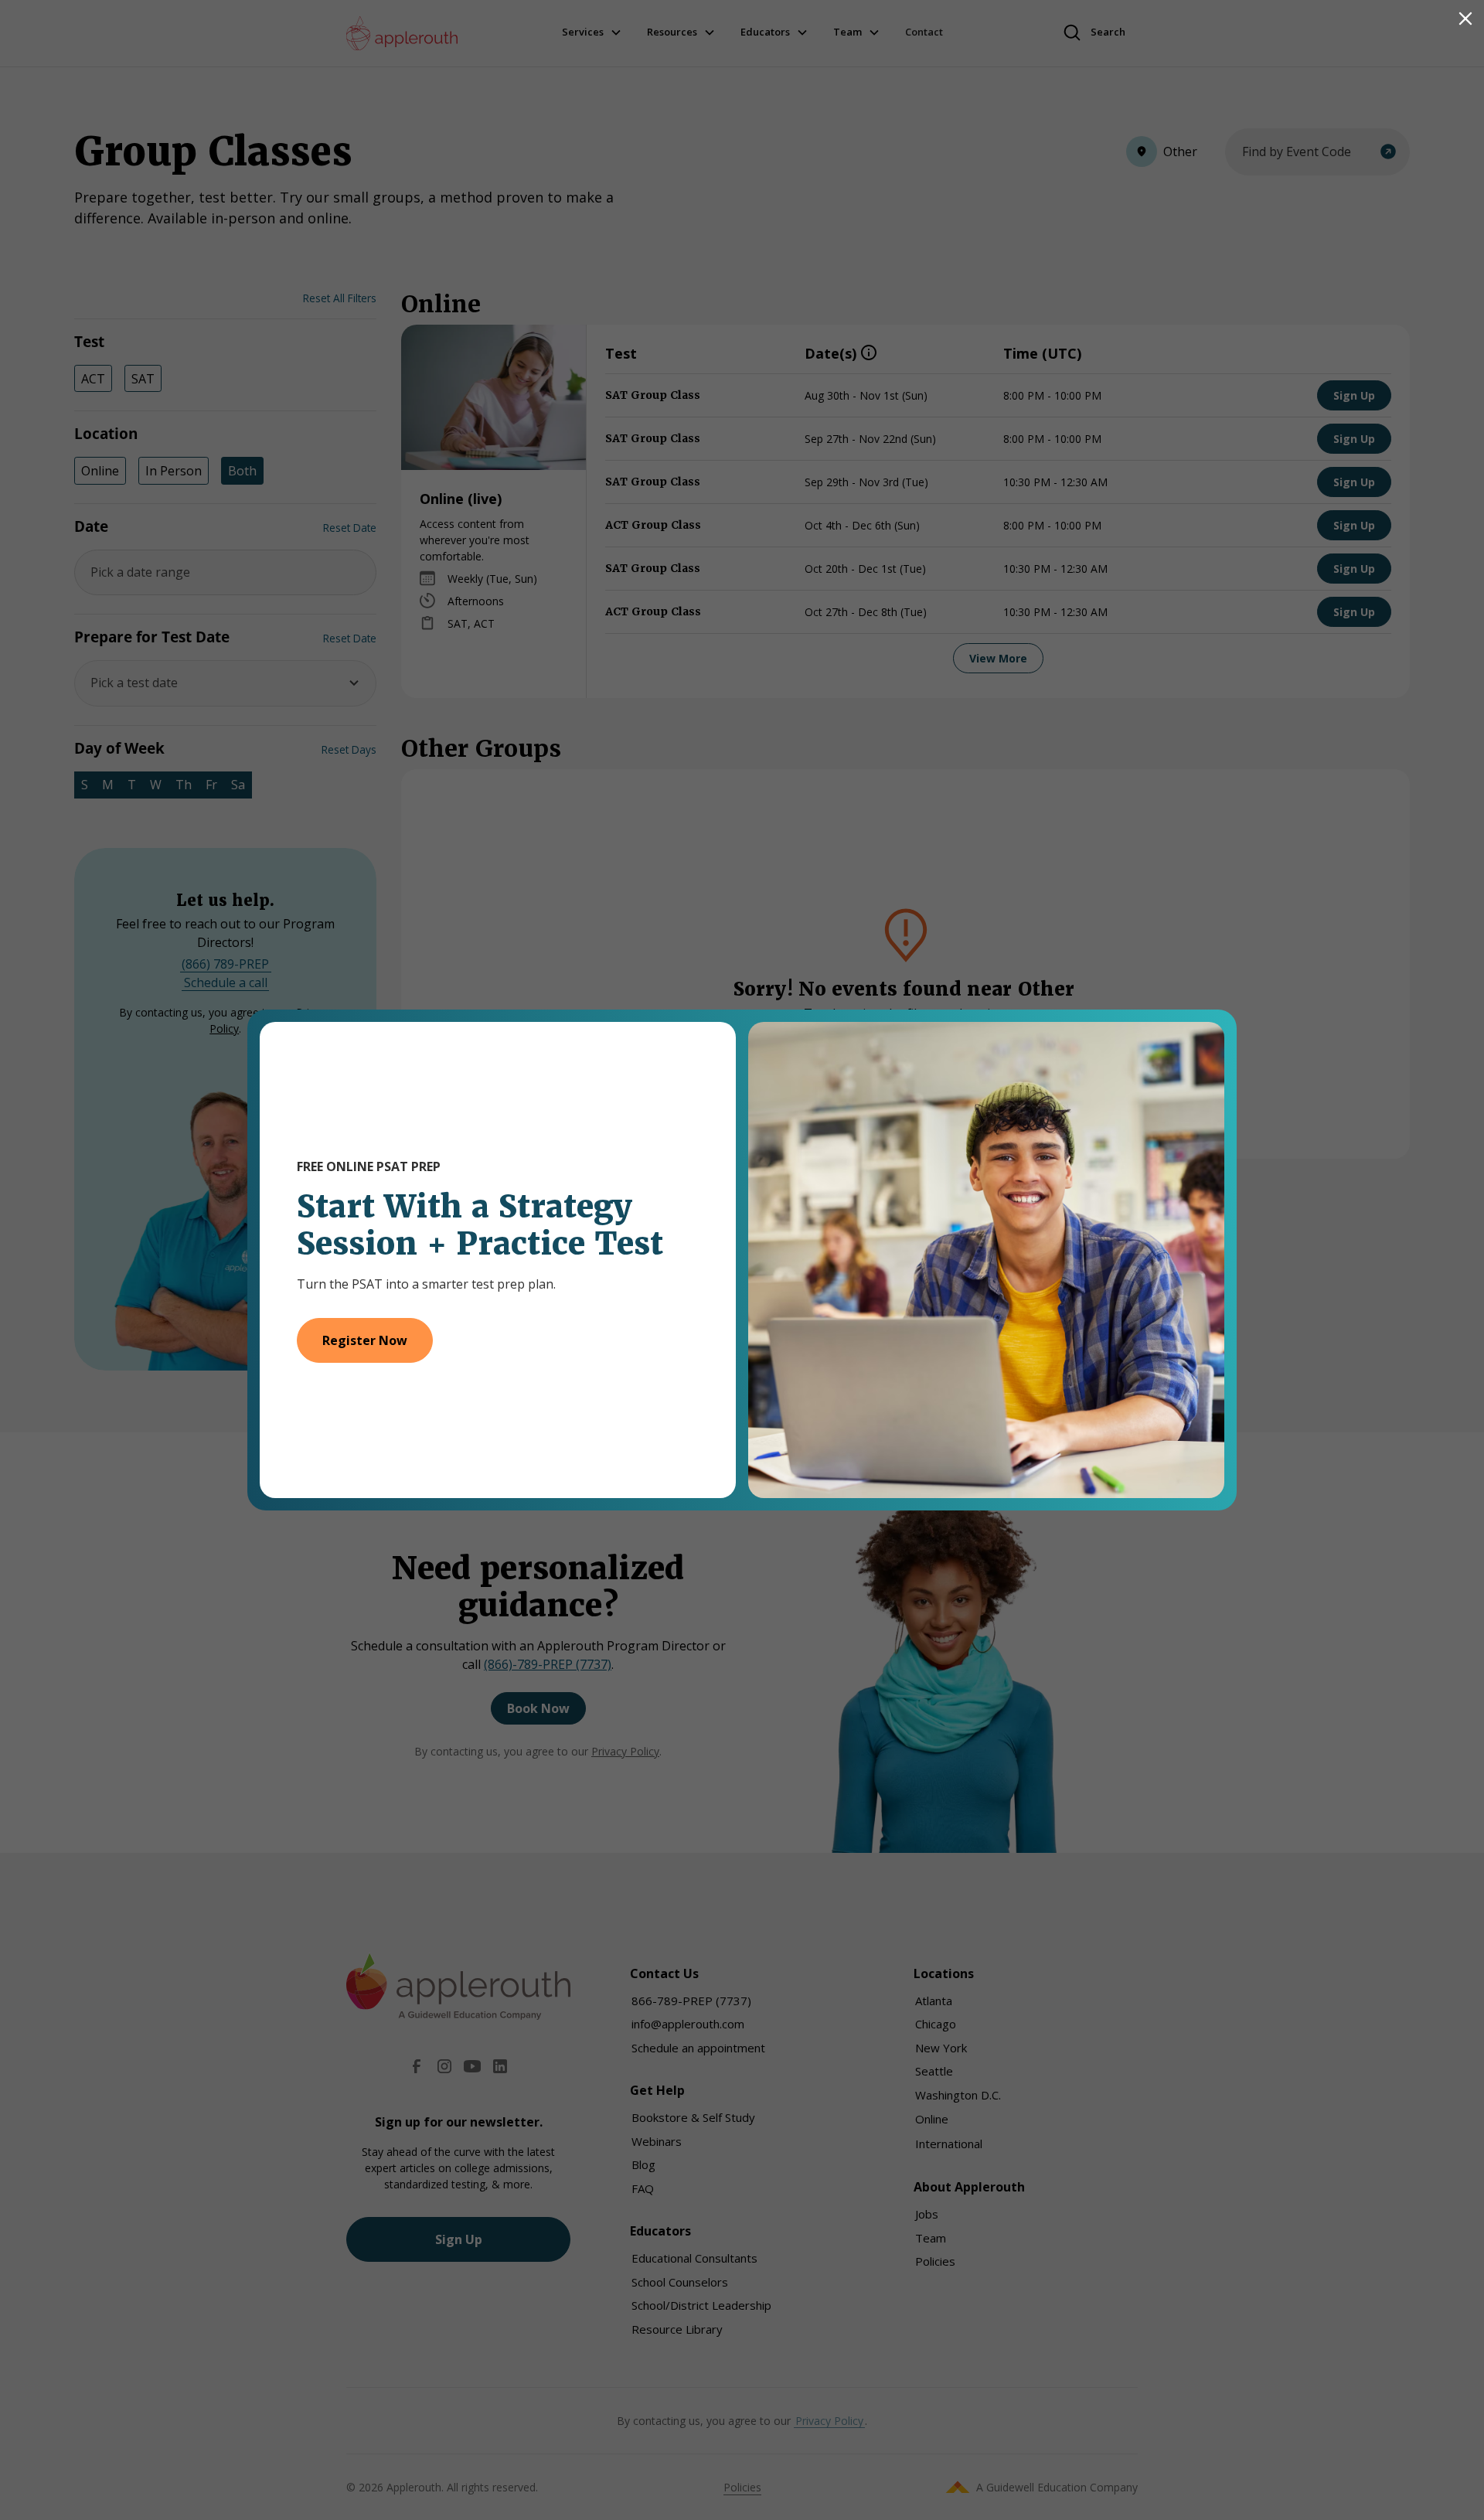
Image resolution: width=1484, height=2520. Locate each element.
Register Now (365, 1340)
